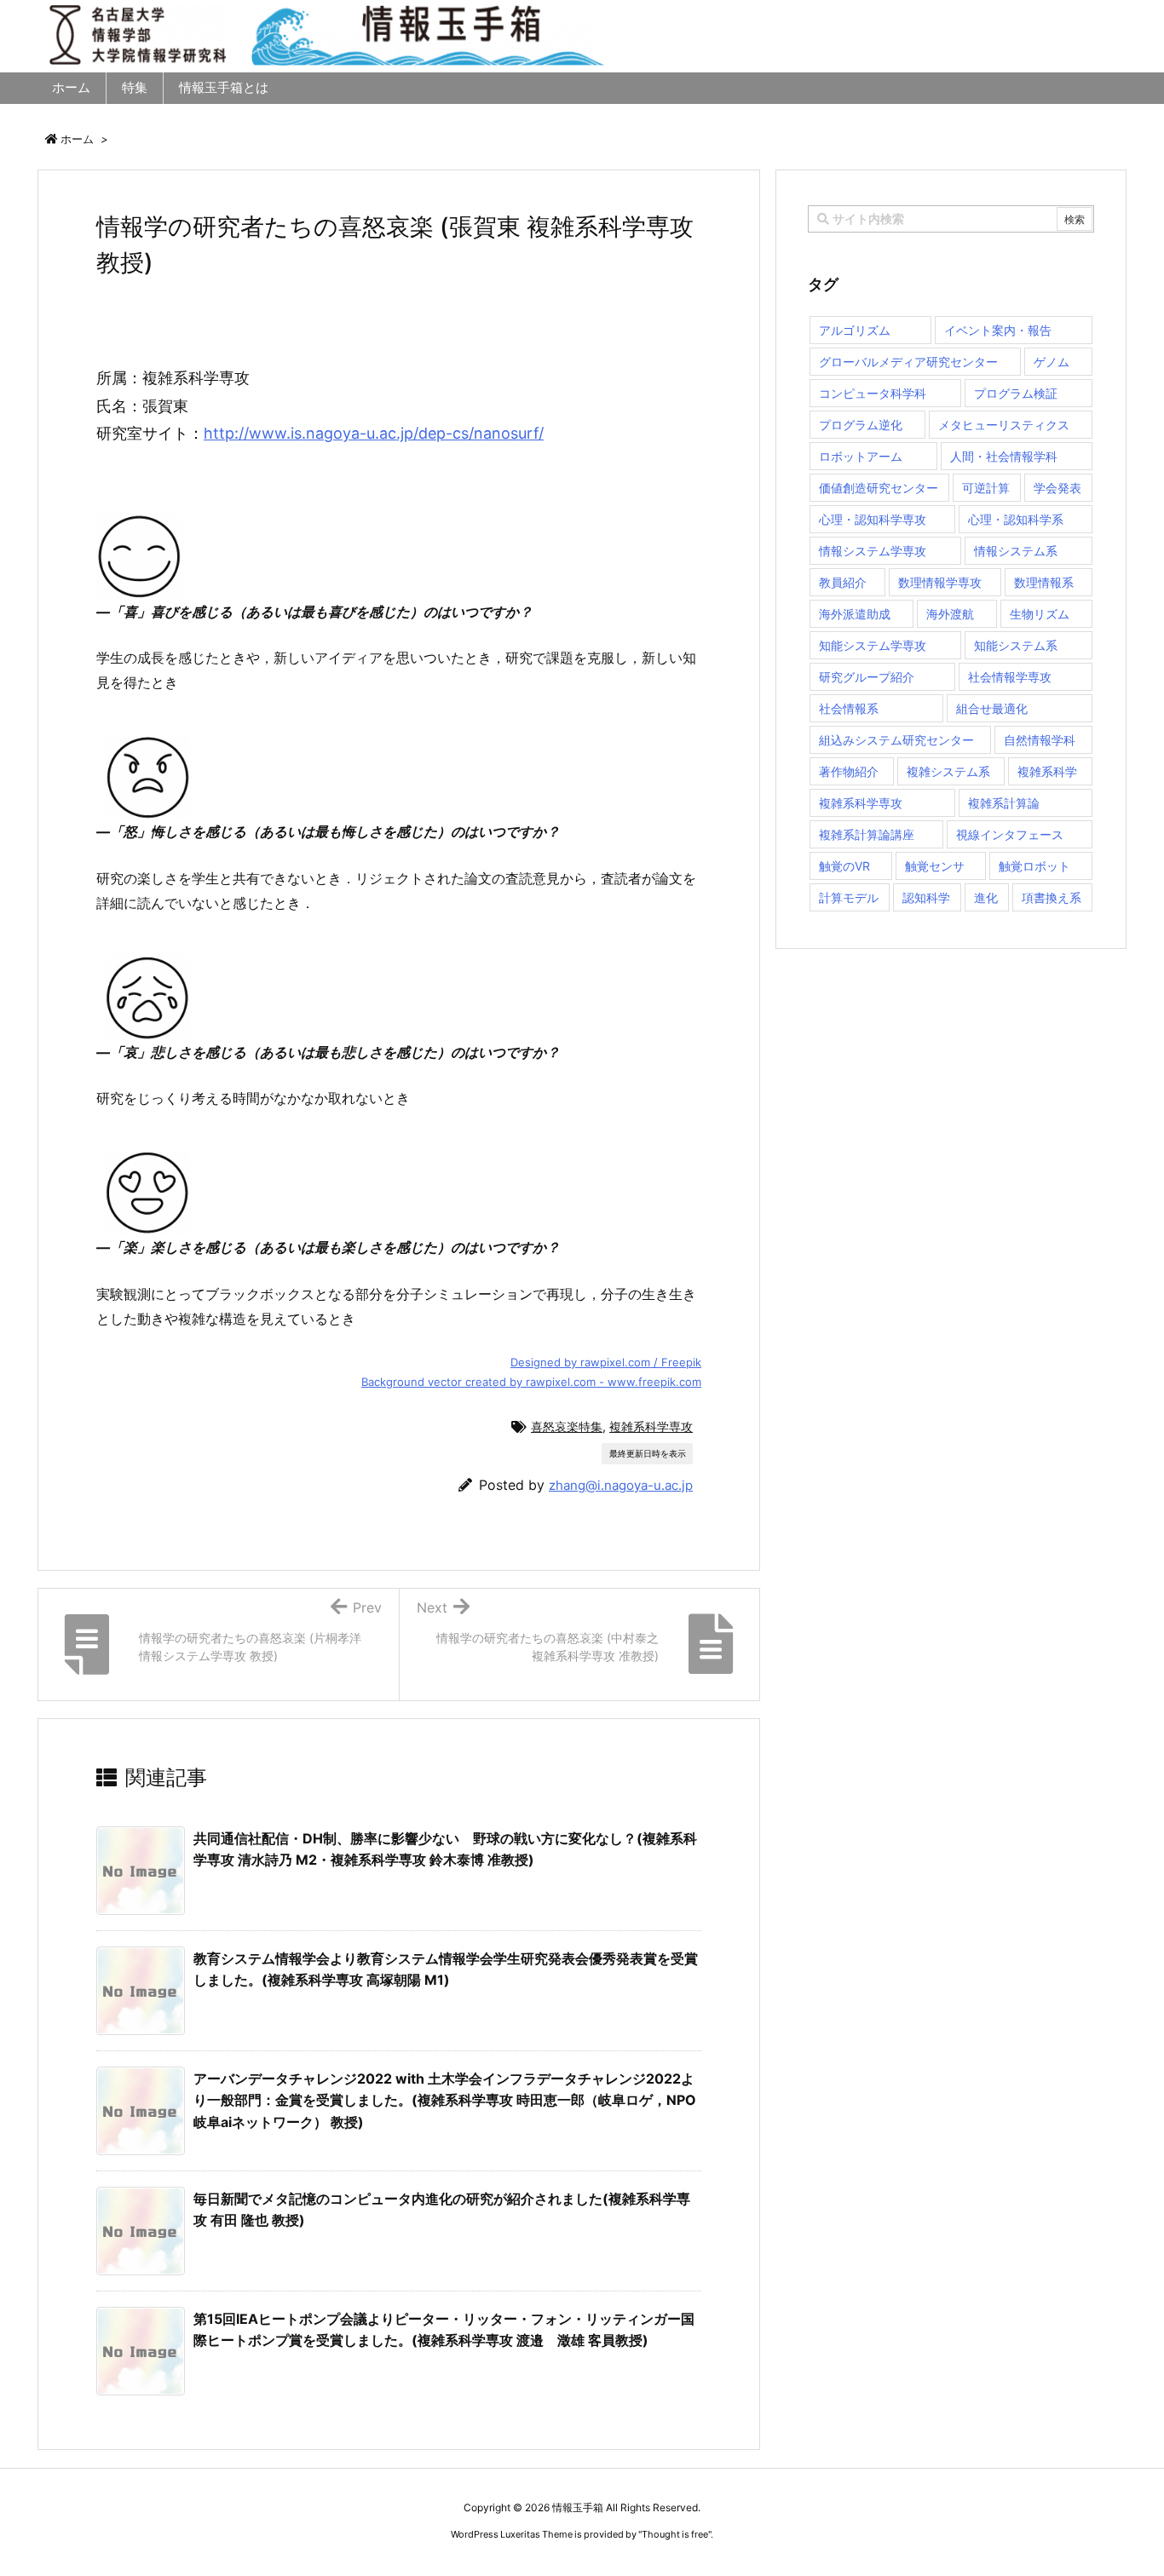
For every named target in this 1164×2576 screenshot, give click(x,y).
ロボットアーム (861, 456)
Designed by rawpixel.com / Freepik (606, 1362)
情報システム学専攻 (873, 551)
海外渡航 (950, 614)
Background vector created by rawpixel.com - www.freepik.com (531, 1382)
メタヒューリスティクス (1004, 425)
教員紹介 (843, 582)
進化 (986, 897)
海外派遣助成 (855, 614)
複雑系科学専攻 (651, 1426)
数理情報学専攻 (940, 582)
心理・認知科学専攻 (873, 519)
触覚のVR (844, 866)
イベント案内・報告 (998, 330)
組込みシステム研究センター (896, 740)
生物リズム (1040, 614)
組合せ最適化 (992, 708)
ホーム (77, 139)
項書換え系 (1052, 897)
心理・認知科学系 (1016, 519)
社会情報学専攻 (1010, 677)
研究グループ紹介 (867, 677)
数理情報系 (1044, 582)
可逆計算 (986, 488)
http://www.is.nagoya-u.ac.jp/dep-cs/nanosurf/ (374, 433)
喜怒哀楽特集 (567, 1426)
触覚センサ (935, 866)
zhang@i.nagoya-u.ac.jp (621, 1485)
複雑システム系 (948, 771)
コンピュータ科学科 (873, 393)
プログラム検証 (1016, 393)
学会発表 (1057, 488)
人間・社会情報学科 (1004, 456)
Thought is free (675, 2534)
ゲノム (1052, 362)
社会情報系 (849, 708)
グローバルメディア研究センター (908, 362)
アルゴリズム (855, 330)
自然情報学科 (1040, 740)
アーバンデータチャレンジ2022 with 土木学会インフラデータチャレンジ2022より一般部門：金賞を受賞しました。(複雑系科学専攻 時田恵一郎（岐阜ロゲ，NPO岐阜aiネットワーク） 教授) (445, 2100)
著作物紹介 (849, 771)
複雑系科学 (1047, 771)
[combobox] (951, 219)
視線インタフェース (1010, 834)
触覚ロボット (1034, 866)
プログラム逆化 (861, 425)
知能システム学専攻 (873, 645)
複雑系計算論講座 (867, 834)
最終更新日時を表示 (648, 1453)
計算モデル (849, 897)
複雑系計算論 (1004, 803)
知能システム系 (1016, 645)
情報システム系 (1016, 551)
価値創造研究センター (879, 488)
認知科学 (926, 897)
